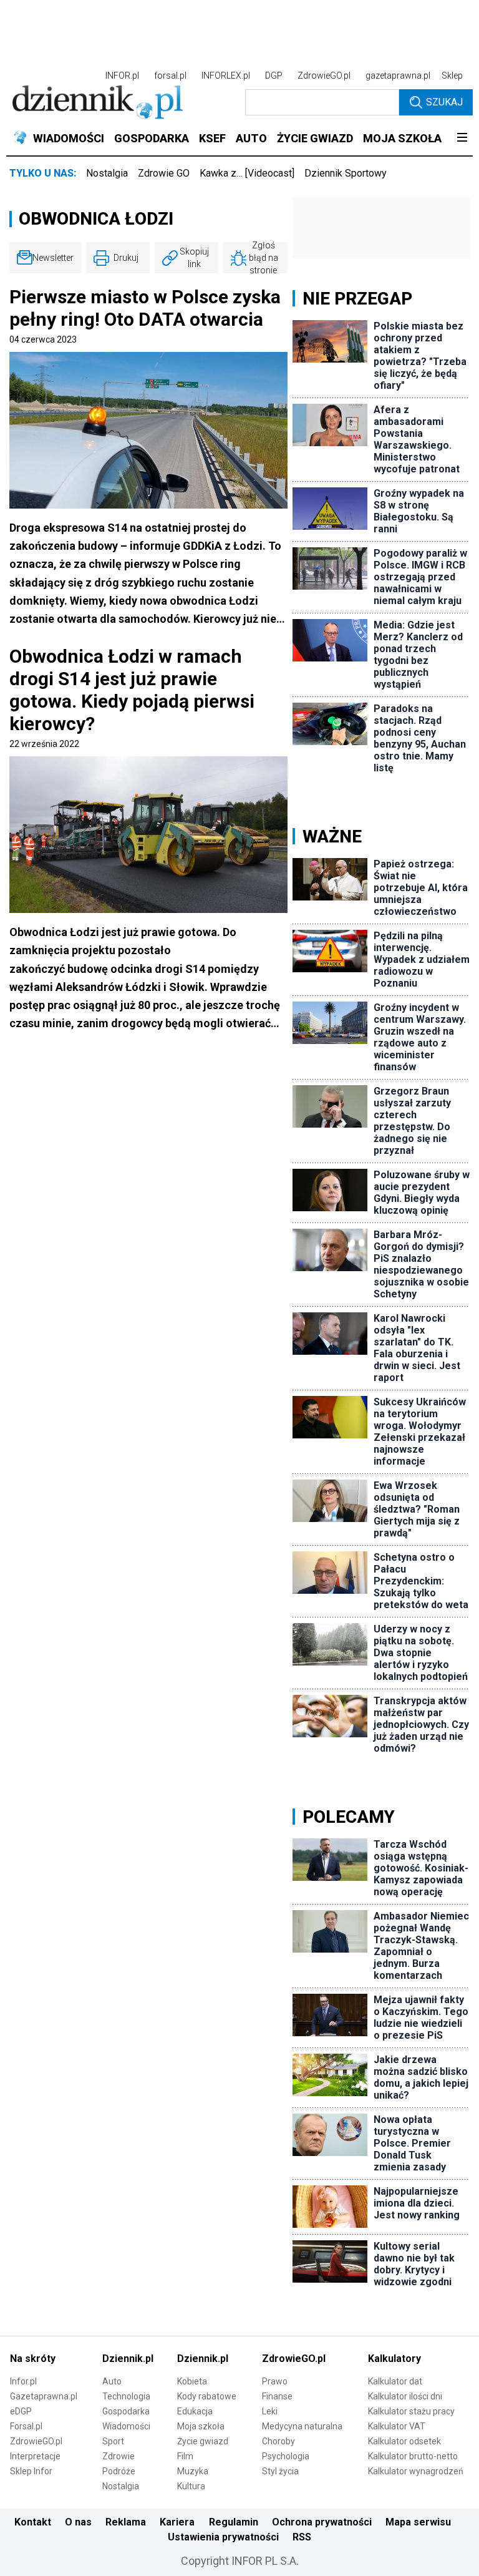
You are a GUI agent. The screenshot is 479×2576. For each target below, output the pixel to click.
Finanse (277, 2396)
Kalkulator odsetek (404, 2441)
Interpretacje (35, 2456)
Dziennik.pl (128, 2359)
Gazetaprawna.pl (44, 2396)
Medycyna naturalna (302, 2426)
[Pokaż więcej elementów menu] (462, 139)
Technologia (126, 2396)
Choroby (278, 2441)
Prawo (275, 2381)
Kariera (177, 2522)
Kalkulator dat (395, 2381)
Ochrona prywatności (322, 2522)
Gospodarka (126, 2411)
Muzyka (193, 2471)
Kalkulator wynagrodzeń (416, 2471)
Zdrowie (119, 2456)
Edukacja (195, 2411)
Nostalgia (107, 173)
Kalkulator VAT (397, 2426)
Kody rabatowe (207, 2396)
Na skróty (33, 2359)
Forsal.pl (26, 2426)
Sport (113, 2441)
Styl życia (280, 2471)
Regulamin (234, 2522)
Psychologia (286, 2456)
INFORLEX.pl (226, 76)
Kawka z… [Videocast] (247, 173)
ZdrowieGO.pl (324, 76)
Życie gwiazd (203, 2441)
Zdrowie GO (164, 173)
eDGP (21, 2411)
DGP (274, 76)
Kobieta (192, 2381)
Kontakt (33, 2522)
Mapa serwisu (418, 2522)
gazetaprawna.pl (398, 76)
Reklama (126, 2522)
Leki (270, 2411)
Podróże (119, 2471)
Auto (112, 2381)
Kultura (191, 2486)
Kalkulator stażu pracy (411, 2411)
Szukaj (444, 102)
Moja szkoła (201, 2426)
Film (185, 2456)
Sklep (452, 76)
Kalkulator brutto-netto (413, 2456)
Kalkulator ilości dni (405, 2396)
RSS (302, 2537)
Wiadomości (126, 2426)
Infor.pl (23, 2381)
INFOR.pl (122, 76)
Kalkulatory (394, 2359)
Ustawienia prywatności (223, 2537)
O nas (78, 2522)
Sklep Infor (31, 2471)
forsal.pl (170, 76)
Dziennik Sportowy (346, 173)
